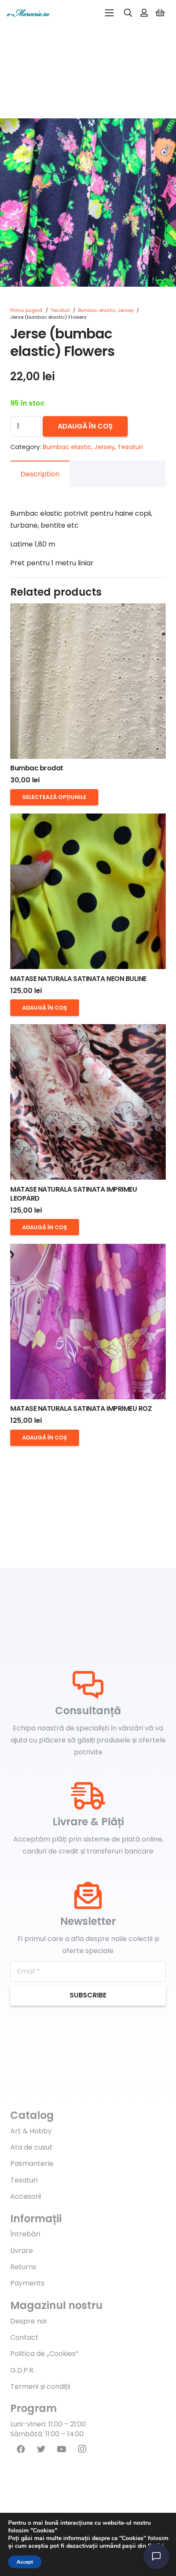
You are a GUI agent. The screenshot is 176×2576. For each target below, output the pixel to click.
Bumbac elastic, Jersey (106, 310)
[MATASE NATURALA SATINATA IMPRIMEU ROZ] (88, 1322)
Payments (27, 2283)
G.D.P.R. (22, 2370)
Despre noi (28, 2321)
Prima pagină (26, 310)
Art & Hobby (31, 2131)
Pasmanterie (32, 2163)
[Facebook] (21, 2449)
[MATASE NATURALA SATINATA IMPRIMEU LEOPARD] (88, 1102)
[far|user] (144, 13)
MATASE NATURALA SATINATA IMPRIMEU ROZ (81, 1408)
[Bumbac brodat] (88, 681)
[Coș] (160, 13)
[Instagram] (82, 2449)
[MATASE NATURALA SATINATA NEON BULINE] (88, 891)
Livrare (22, 2251)
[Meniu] (109, 13)
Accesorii (26, 2196)
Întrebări (25, 2234)
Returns (23, 2267)
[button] (162, 132)
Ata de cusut (31, 2147)
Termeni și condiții (40, 2387)
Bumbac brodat (37, 768)
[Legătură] (28, 13)
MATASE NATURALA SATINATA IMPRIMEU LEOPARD (73, 1194)
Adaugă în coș (85, 426)
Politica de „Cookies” (44, 2354)
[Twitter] (41, 2449)
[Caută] (128, 13)
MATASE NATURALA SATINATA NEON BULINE (78, 979)
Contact (24, 2337)
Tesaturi (60, 310)
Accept (25, 2562)
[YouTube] (62, 2449)
